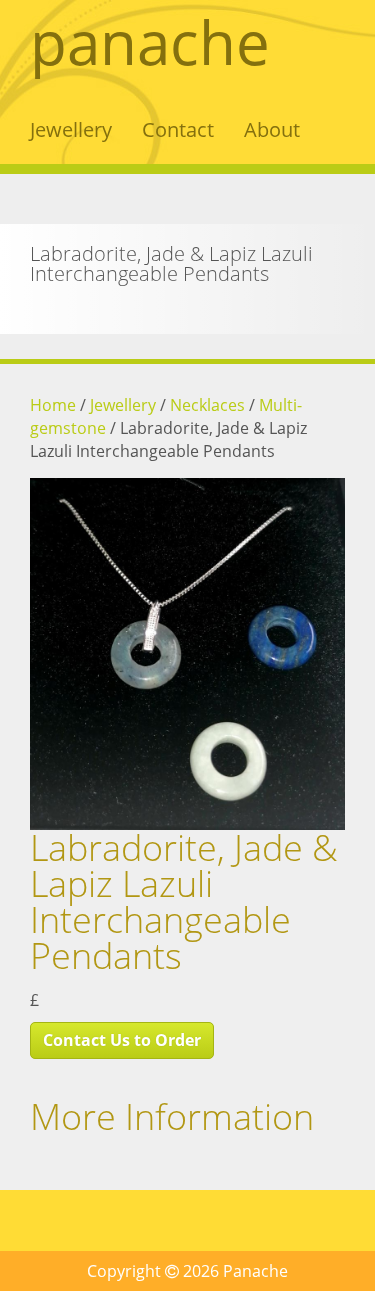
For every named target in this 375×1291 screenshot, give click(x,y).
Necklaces (207, 405)
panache (150, 42)
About (272, 129)
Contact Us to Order (122, 1040)
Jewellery (71, 129)
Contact (178, 129)
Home (53, 405)
